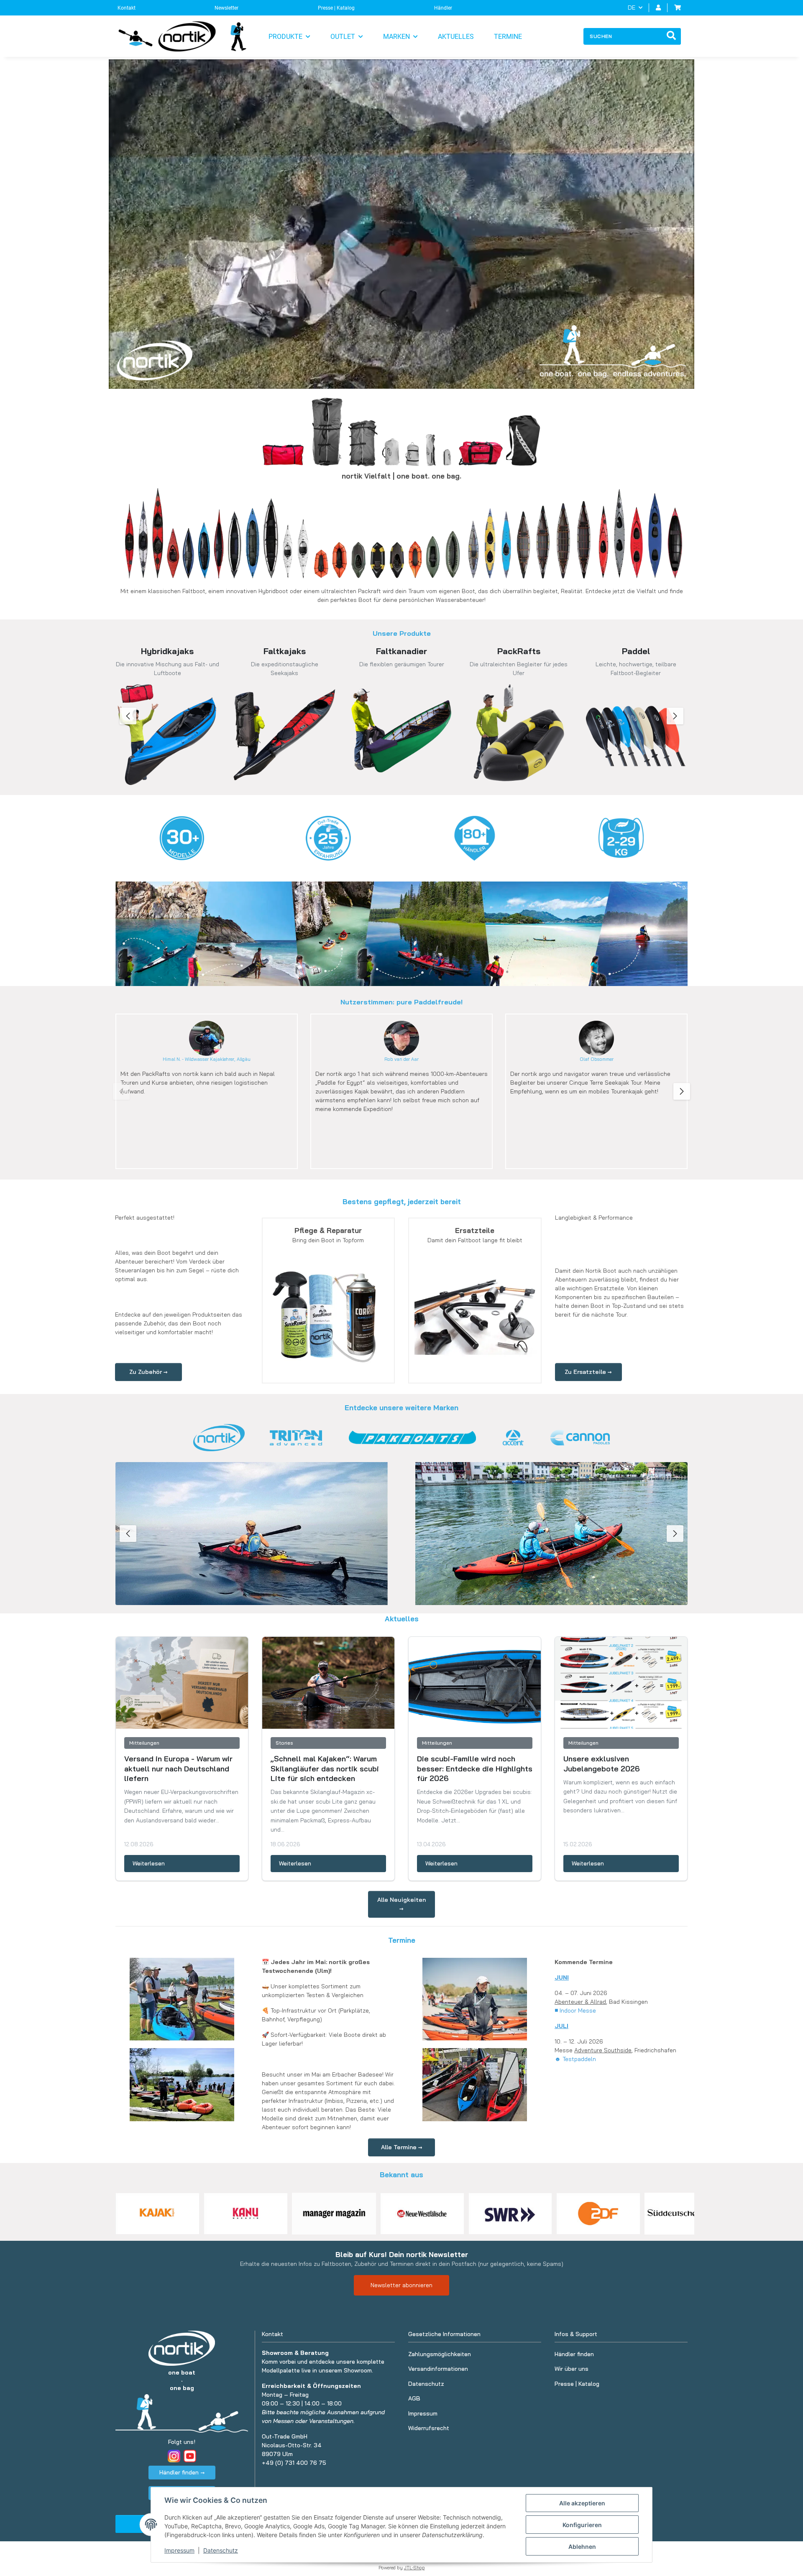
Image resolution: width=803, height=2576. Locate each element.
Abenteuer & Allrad (580, 2002)
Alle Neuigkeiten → (401, 1904)
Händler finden (574, 2354)
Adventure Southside (603, 2050)
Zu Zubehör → (148, 1372)
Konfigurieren (582, 2525)
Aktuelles (456, 37)
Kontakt (127, 8)
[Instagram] (174, 2456)
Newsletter (226, 8)
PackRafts (519, 651)
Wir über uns (572, 2369)
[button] (658, 8)
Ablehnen (582, 2547)
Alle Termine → (402, 2147)
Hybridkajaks (167, 651)
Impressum (179, 2550)
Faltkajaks (285, 651)
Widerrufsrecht (429, 2428)
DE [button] (632, 8)
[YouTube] (190, 2456)
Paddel (636, 651)
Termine (508, 37)
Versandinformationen (438, 2369)
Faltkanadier (401, 651)
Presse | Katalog (336, 8)
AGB (414, 2398)
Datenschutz (221, 2550)
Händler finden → (182, 2472)
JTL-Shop (414, 2568)
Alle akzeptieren (582, 2503)
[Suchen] (671, 36)
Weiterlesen (149, 1863)
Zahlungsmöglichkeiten (440, 2354)
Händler (443, 8)
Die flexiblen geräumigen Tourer (402, 664)
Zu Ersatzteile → (588, 1372)
